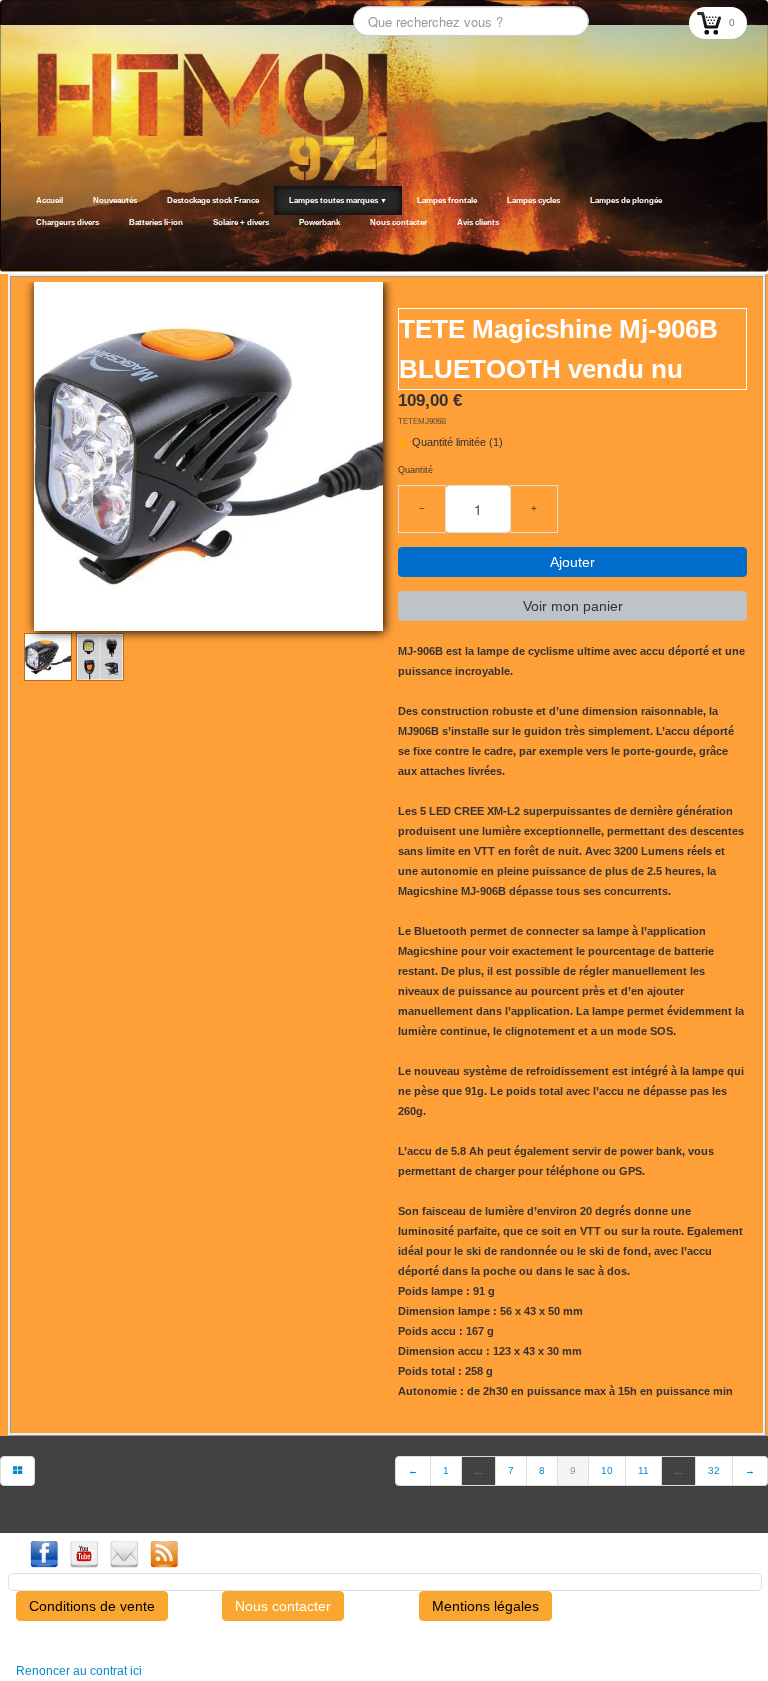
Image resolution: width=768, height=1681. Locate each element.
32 (714, 1470)
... (478, 1470)
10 (607, 1470)
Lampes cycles (533, 200)
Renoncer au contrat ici (79, 1671)
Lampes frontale (447, 200)
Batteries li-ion (156, 222)
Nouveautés (115, 200)
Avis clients (478, 222)
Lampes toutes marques (338, 200)
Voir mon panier (573, 606)
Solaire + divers (241, 222)
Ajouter (572, 562)
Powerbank (319, 222)
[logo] (27, 247)
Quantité (415, 470)
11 (643, 1470)
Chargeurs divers (67, 222)
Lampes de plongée (626, 200)
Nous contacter (398, 222)
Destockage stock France (213, 200)
